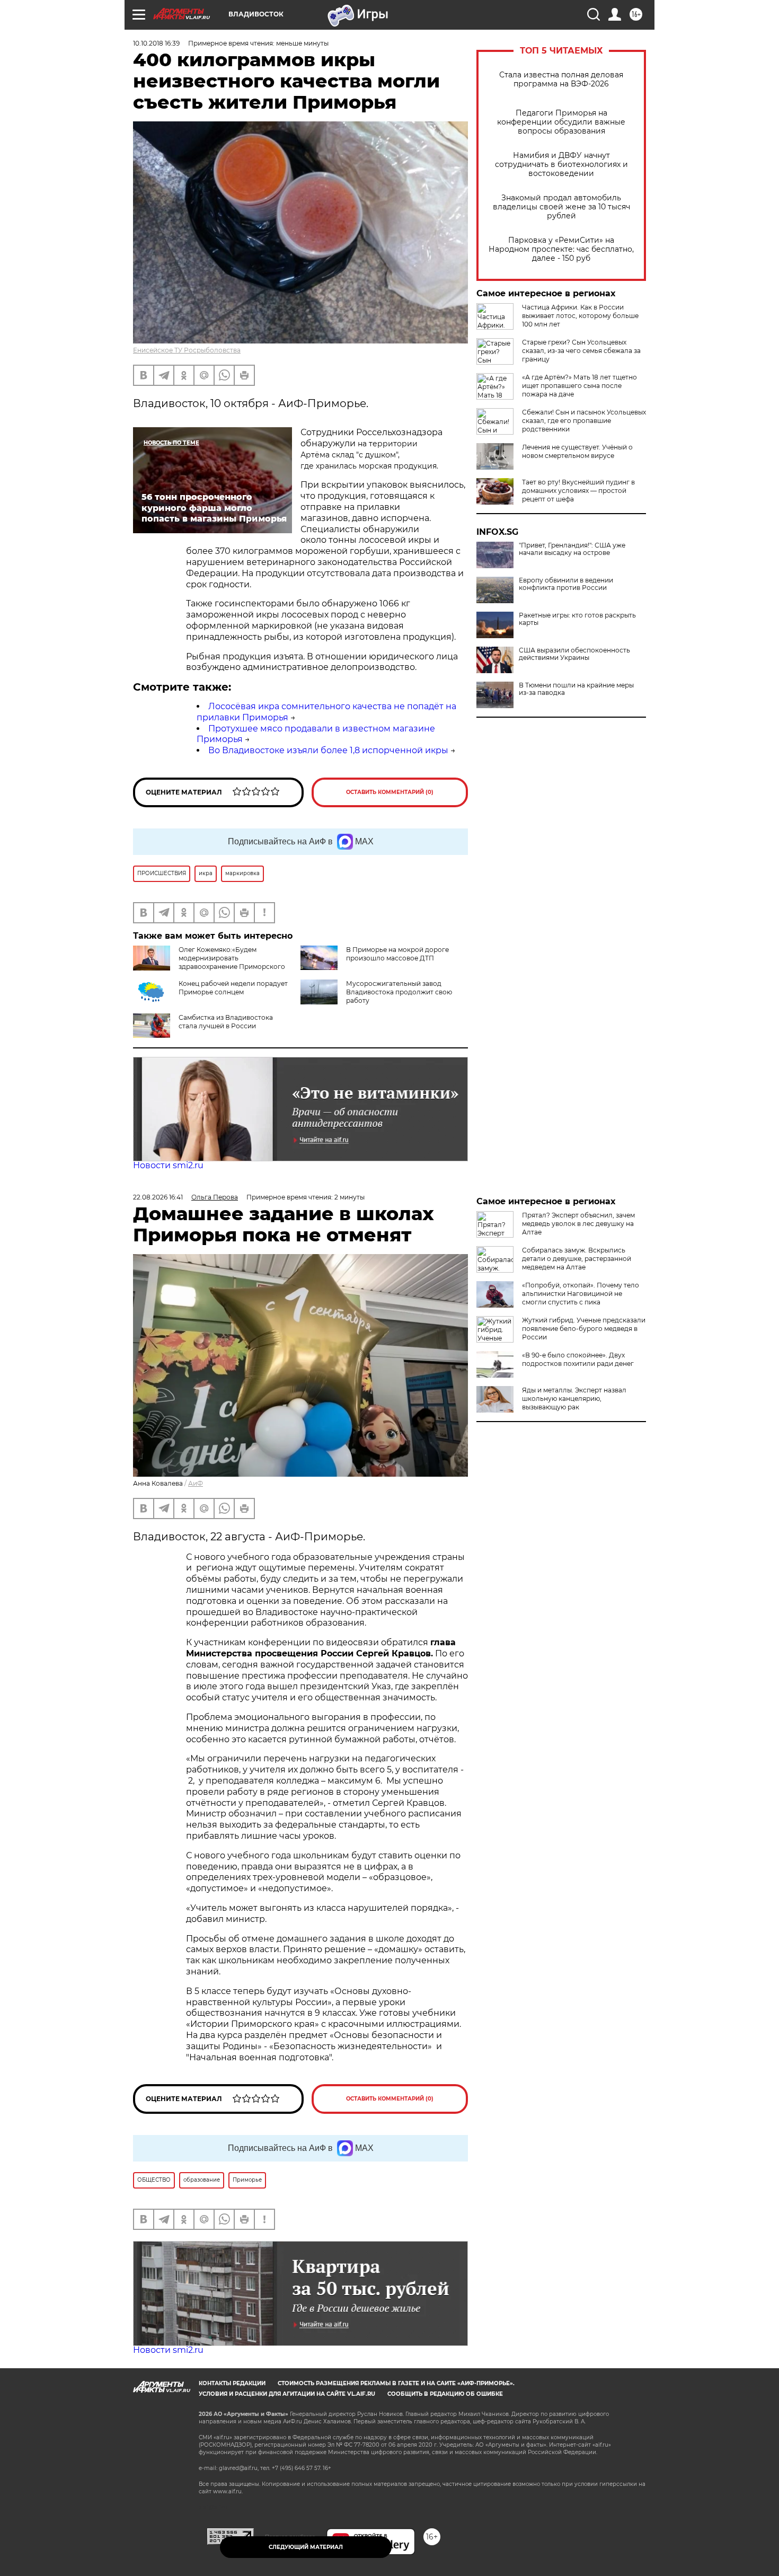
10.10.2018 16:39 (156, 43)
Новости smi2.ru (168, 1165)
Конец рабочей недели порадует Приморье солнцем (233, 988)
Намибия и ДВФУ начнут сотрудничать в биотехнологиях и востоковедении (561, 165)
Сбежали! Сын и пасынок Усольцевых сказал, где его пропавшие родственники (584, 421)
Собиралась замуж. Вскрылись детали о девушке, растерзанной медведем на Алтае (577, 1259)
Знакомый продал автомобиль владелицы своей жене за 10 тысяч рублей (561, 207)
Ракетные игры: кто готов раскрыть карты (577, 619)
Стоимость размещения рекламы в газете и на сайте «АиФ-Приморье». (396, 2383)
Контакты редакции (232, 2383)
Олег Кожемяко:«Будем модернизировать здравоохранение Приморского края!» (209, 962)
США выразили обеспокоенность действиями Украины (574, 654)
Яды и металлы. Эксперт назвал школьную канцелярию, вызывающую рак (574, 1399)
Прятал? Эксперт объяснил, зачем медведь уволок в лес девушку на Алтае (578, 1224)
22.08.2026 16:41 (158, 1197)
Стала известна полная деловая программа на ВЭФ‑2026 (561, 80)
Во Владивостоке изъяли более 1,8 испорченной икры (328, 750)
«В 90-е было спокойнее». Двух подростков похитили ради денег (578, 1359)
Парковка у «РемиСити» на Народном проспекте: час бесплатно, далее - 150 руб (561, 249)
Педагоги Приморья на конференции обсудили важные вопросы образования (561, 122)
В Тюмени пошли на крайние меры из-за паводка (576, 689)
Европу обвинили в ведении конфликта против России (566, 584)
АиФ (196, 1483)
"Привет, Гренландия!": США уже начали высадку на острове (572, 549)
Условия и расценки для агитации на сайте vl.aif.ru (287, 2394)
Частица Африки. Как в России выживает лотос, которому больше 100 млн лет (580, 316)
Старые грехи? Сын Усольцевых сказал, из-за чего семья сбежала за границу (581, 351)
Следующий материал (306, 2547)
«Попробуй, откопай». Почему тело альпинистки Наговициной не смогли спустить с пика (581, 1294)
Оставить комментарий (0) (390, 792)
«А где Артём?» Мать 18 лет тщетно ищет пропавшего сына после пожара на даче (579, 386)
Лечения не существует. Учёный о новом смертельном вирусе (577, 451)
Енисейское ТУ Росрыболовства (187, 350)
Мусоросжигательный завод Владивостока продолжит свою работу (399, 992)
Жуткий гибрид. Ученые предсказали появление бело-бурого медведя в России (584, 1329)
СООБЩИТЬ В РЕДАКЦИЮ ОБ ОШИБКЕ (445, 2394)
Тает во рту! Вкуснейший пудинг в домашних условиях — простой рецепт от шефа (578, 491)
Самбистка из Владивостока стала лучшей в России (226, 1022)
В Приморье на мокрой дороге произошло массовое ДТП (397, 954)
